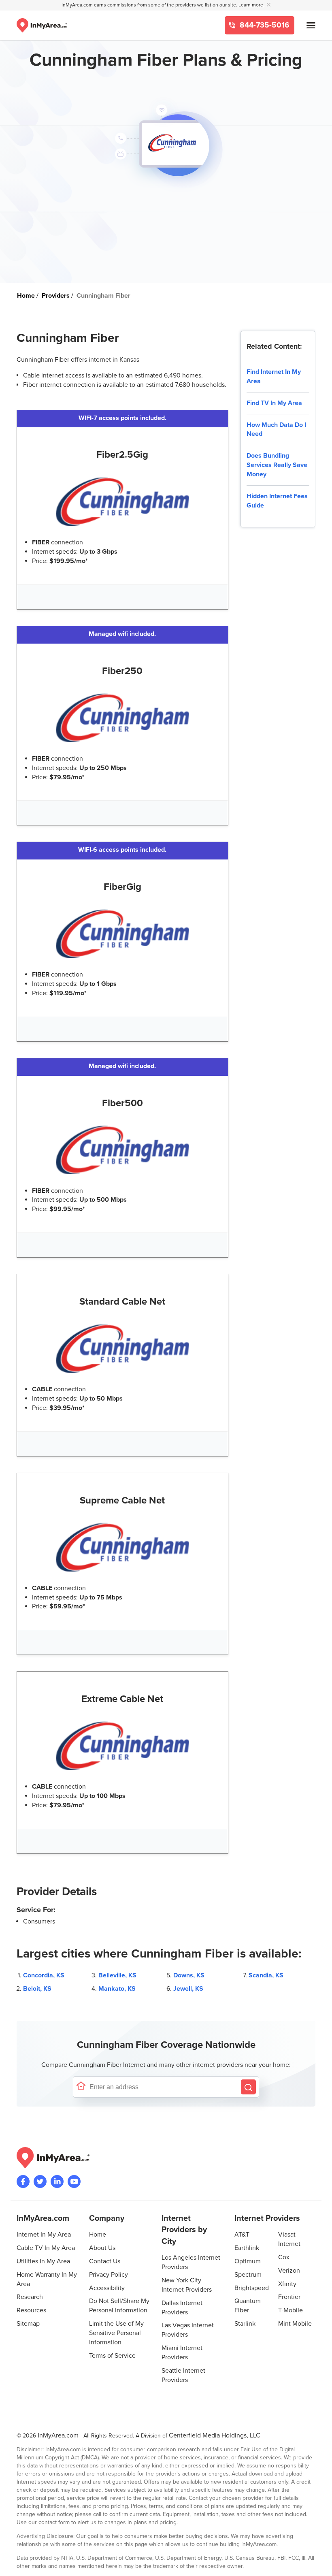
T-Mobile (290, 2310)
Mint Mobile (295, 2324)
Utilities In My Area (43, 2261)
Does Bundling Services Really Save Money (277, 465)
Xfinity (287, 2284)
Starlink (245, 2324)
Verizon (289, 2271)
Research (30, 2297)
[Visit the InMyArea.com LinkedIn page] (57, 2181)
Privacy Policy (109, 2275)
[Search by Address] (248, 2087)
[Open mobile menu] (311, 25)
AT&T (242, 2235)
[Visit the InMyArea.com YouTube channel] (74, 2181)
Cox (284, 2257)
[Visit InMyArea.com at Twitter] (40, 2181)
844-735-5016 (264, 25)
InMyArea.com (58, 2435)
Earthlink (247, 2248)
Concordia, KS (44, 1975)
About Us (102, 2248)
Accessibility (107, 2288)
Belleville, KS (117, 1975)
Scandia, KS (266, 1975)
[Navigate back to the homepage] (42, 25)
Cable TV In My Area (46, 2248)
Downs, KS (189, 1975)
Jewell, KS (188, 1989)
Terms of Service (112, 2356)
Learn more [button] (251, 5)
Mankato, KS (117, 1989)
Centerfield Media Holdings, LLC (215, 2435)
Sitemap (28, 2324)
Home (98, 2235)
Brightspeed (252, 2288)
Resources (31, 2310)
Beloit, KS (37, 1989)
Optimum (248, 2261)
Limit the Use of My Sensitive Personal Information (116, 2333)
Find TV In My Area (274, 403)
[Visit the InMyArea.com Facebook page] (23, 2181)
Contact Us (105, 2261)
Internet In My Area (44, 2235)
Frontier (289, 2297)
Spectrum (248, 2275)
